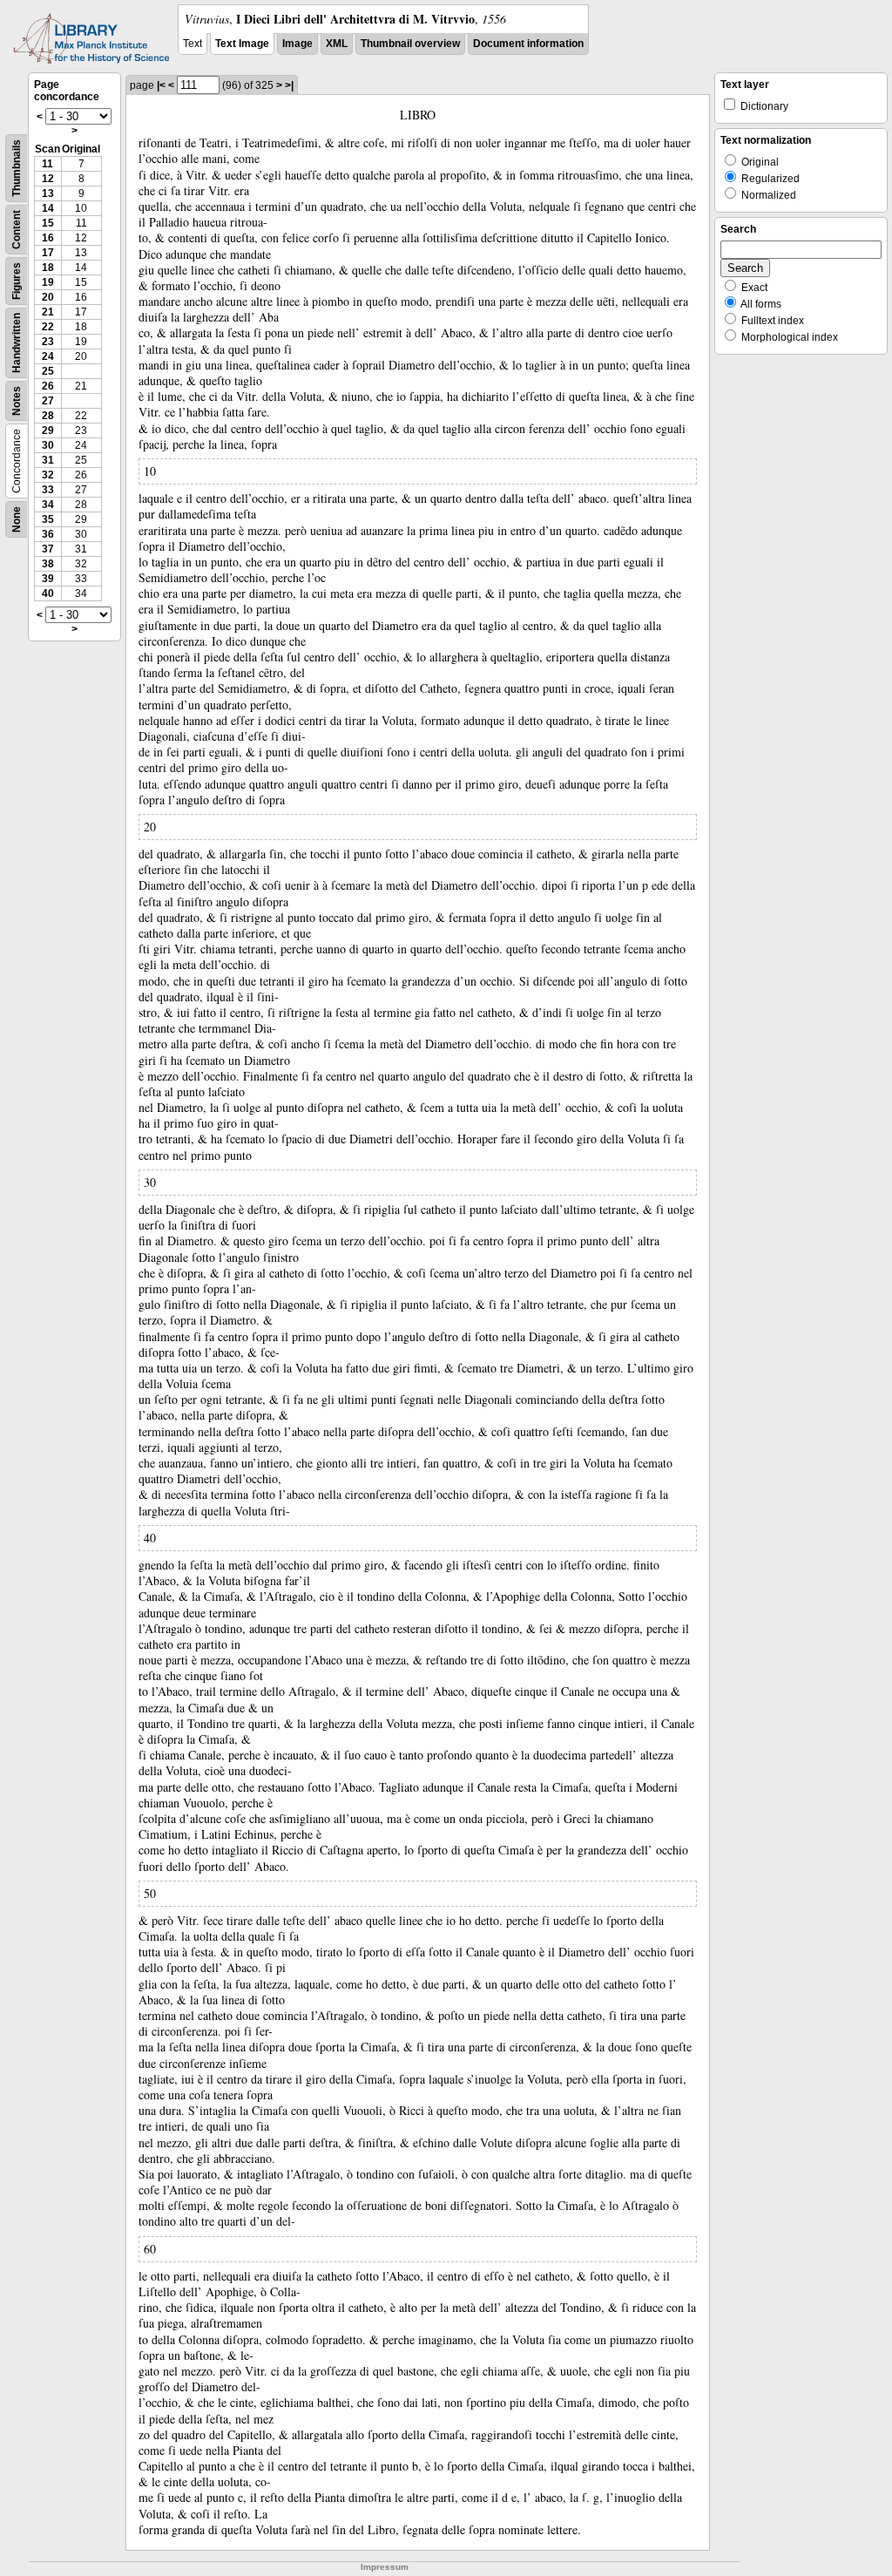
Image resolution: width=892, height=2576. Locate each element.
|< (161, 85)
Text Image (242, 44)
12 (48, 179)
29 (48, 430)
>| (289, 85)
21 (48, 312)
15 (48, 223)
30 (48, 445)
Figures (17, 281)
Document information (528, 44)
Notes (17, 401)
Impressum (385, 2567)
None (17, 519)
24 (48, 356)
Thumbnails (17, 168)
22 (48, 327)
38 (48, 564)
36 (48, 534)
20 (48, 297)
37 (48, 549)
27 (48, 401)
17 (48, 253)
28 (48, 416)
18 (48, 268)
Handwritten (17, 343)
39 (48, 579)
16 (48, 238)
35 (48, 519)
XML (337, 44)
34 (48, 505)
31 (48, 460)
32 (48, 475)
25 (48, 371)
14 (48, 208)
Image (297, 44)
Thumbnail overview (410, 44)
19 (48, 282)
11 (47, 164)
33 (48, 490)
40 (48, 593)
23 (48, 342)
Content (17, 230)
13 (48, 193)
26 (48, 386)
